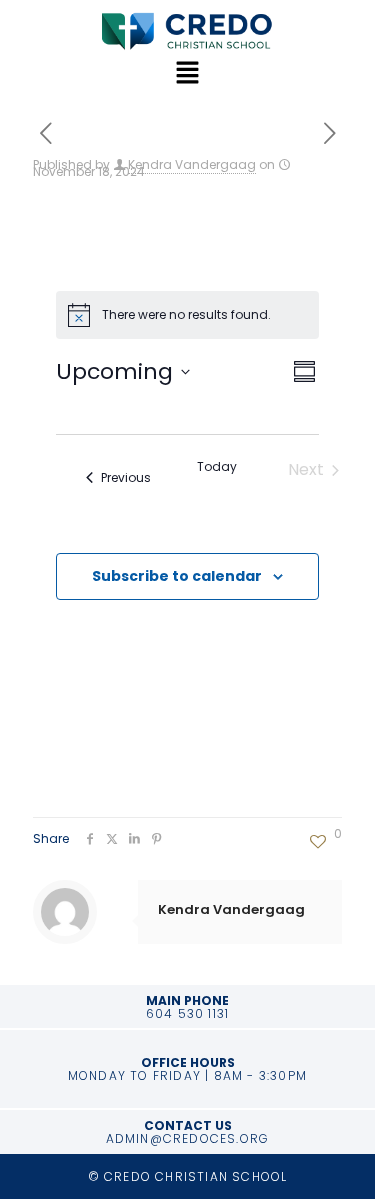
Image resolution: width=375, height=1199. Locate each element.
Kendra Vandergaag (192, 164)
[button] (187, 74)
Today (217, 467)
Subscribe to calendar (177, 576)
